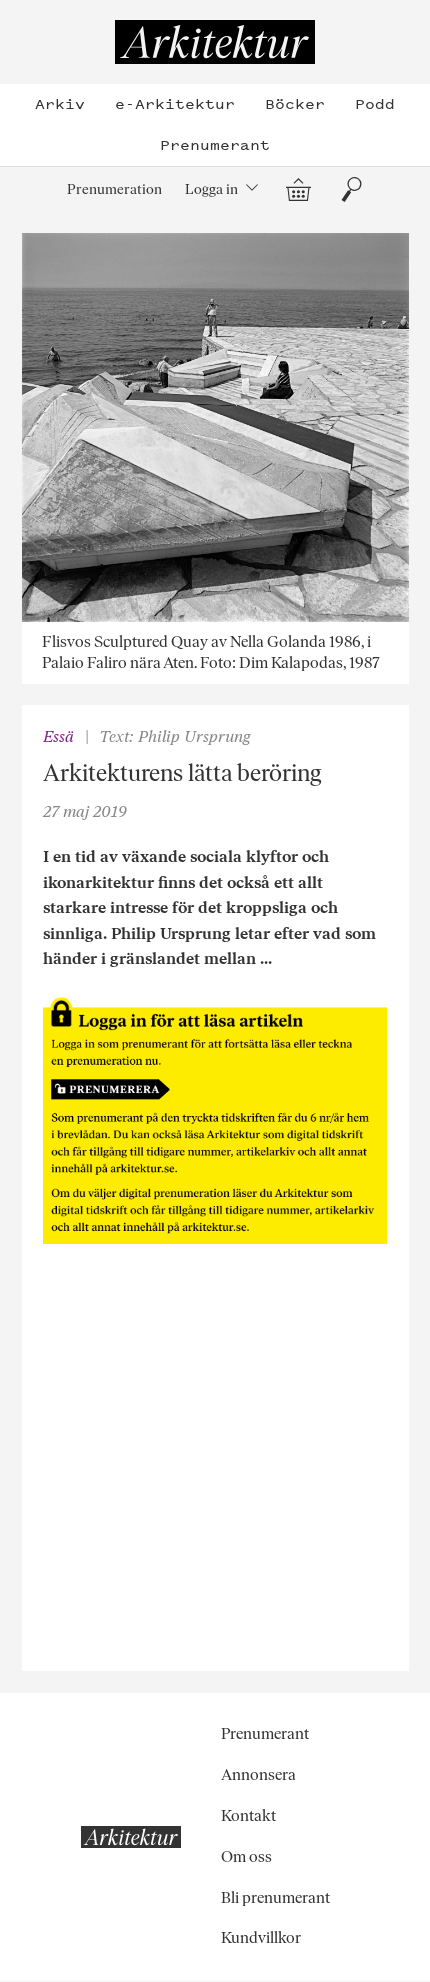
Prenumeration (114, 189)
